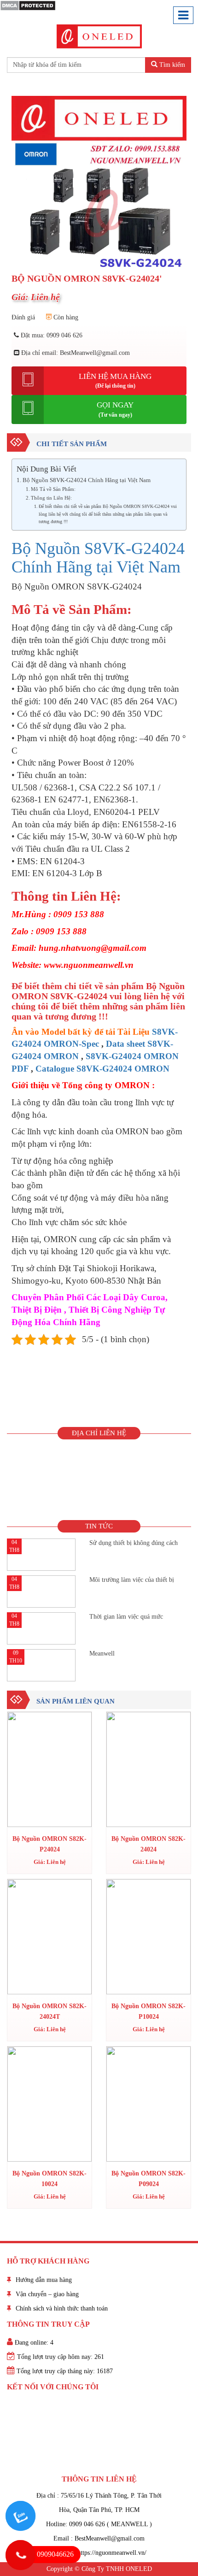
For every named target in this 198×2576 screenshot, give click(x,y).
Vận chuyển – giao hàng (47, 2294)
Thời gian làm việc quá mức (126, 1617)
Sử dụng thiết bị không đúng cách (134, 1543)
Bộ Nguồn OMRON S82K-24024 (148, 1844)
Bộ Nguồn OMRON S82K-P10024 (148, 2011)
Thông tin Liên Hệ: (51, 498)
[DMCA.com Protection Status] (28, 5)
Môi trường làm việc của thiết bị (132, 1580)
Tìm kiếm (171, 65)
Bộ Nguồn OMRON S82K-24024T (49, 2011)
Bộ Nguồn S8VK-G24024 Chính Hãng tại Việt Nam (87, 480)
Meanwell (102, 1653)
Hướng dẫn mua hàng (44, 2280)
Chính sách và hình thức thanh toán (62, 2308)
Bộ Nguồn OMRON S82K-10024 (49, 2178)
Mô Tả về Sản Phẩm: (53, 489)
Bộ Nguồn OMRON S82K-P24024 (49, 1844)
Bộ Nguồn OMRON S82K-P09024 (148, 2178)
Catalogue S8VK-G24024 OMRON (102, 1069)
